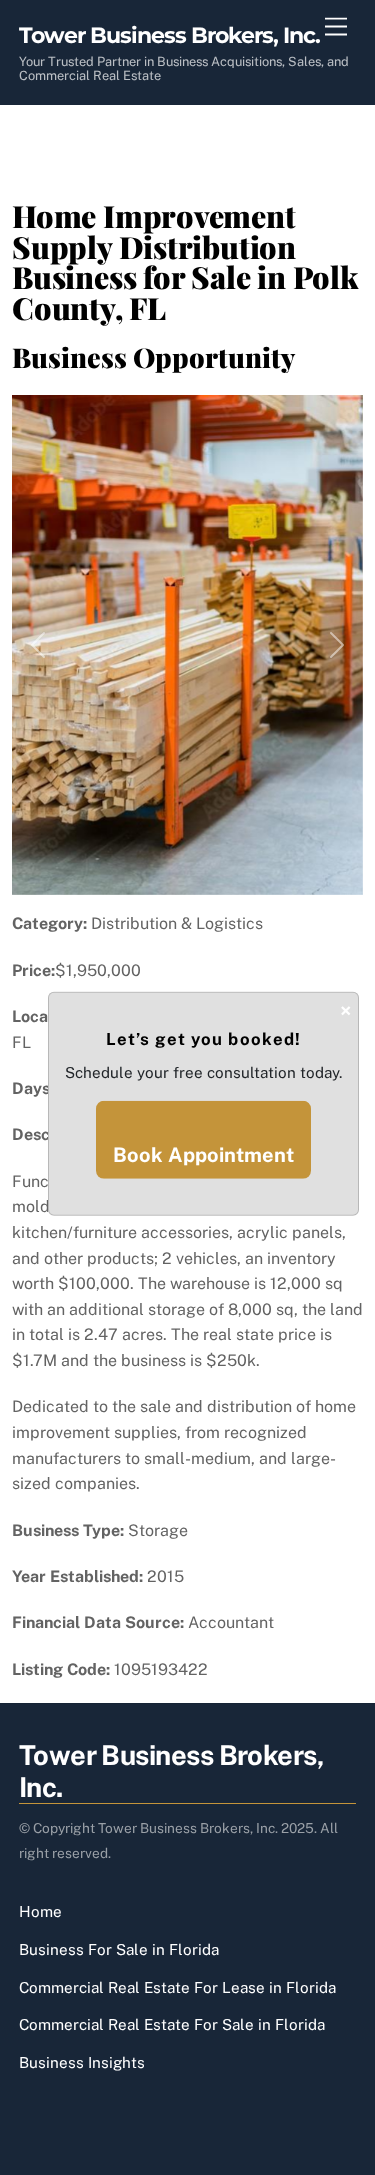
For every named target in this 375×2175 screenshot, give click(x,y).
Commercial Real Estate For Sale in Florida (172, 2024)
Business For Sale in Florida (119, 1949)
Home (40, 1911)
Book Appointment (203, 1155)
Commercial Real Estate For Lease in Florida (177, 1987)
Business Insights (82, 2062)
